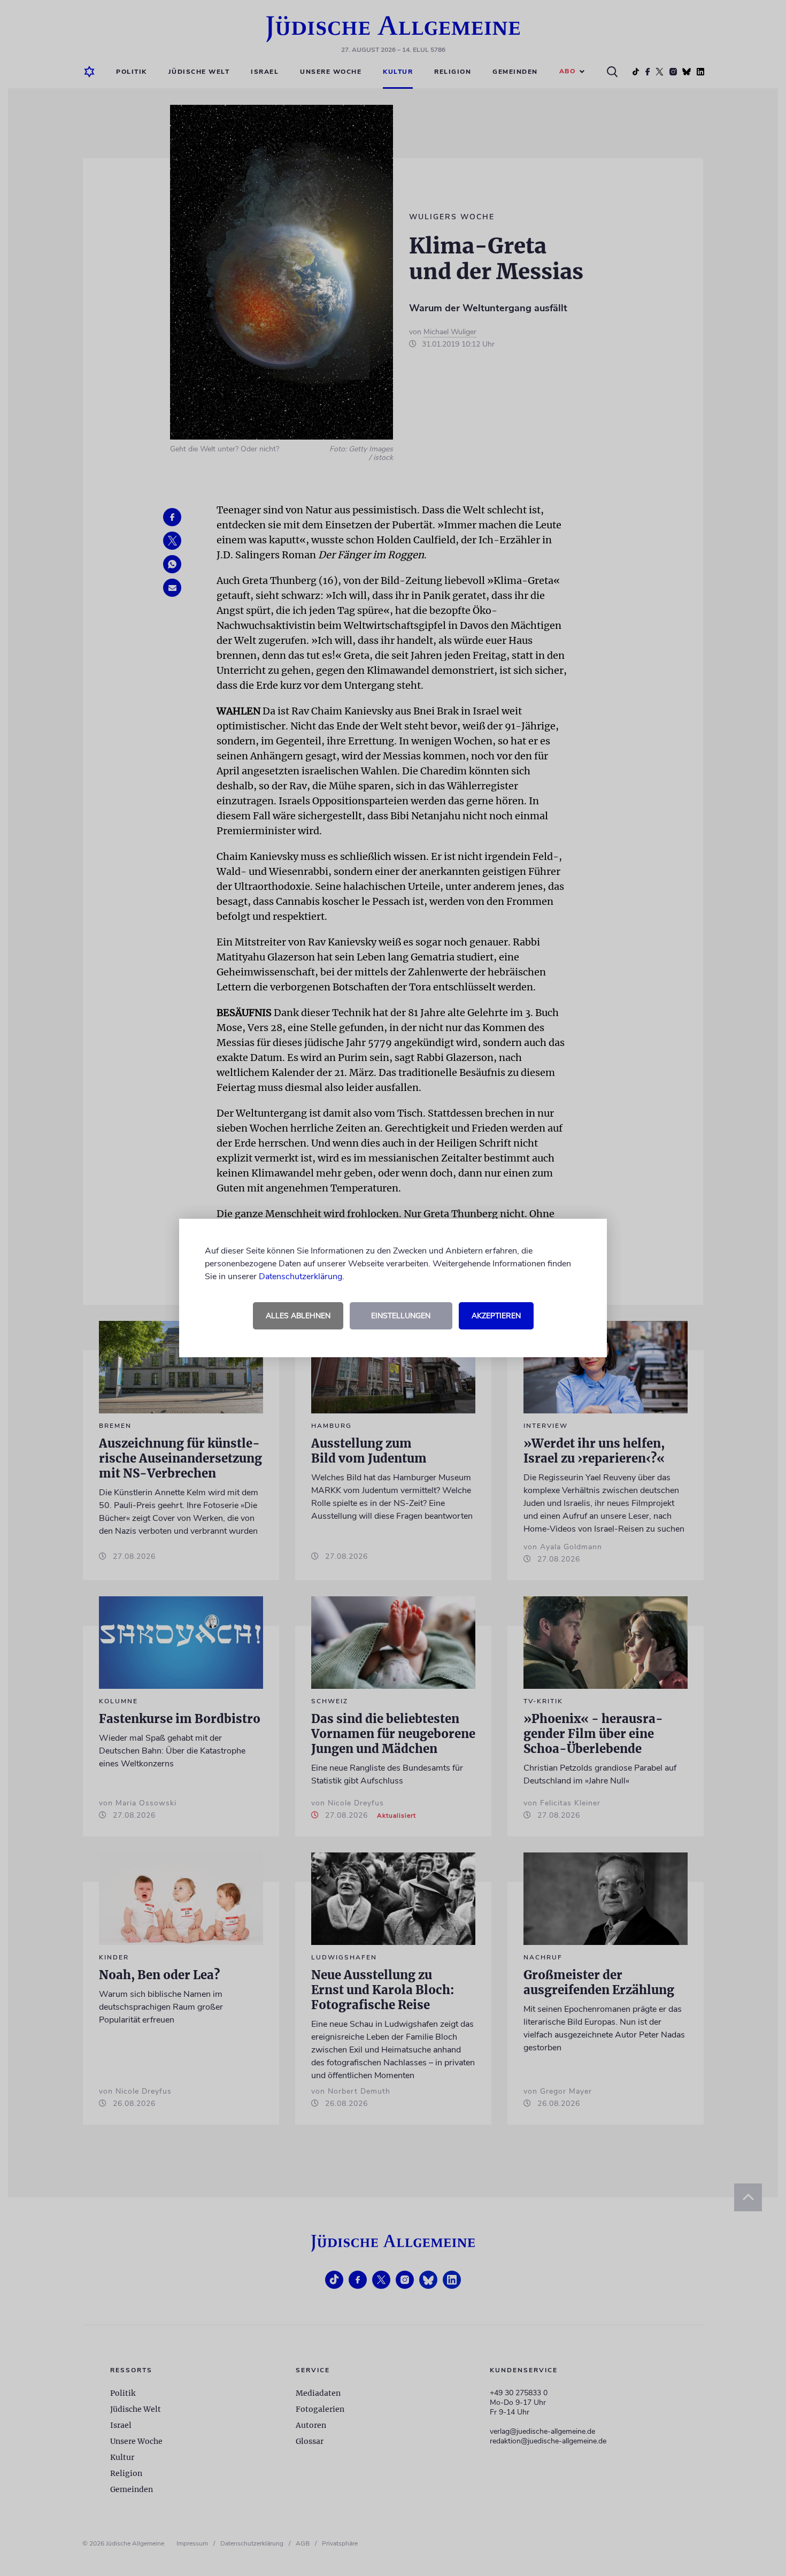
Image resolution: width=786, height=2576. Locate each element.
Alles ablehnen (298, 1316)
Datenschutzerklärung (300, 1277)
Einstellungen (401, 1316)
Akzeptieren (496, 1316)
